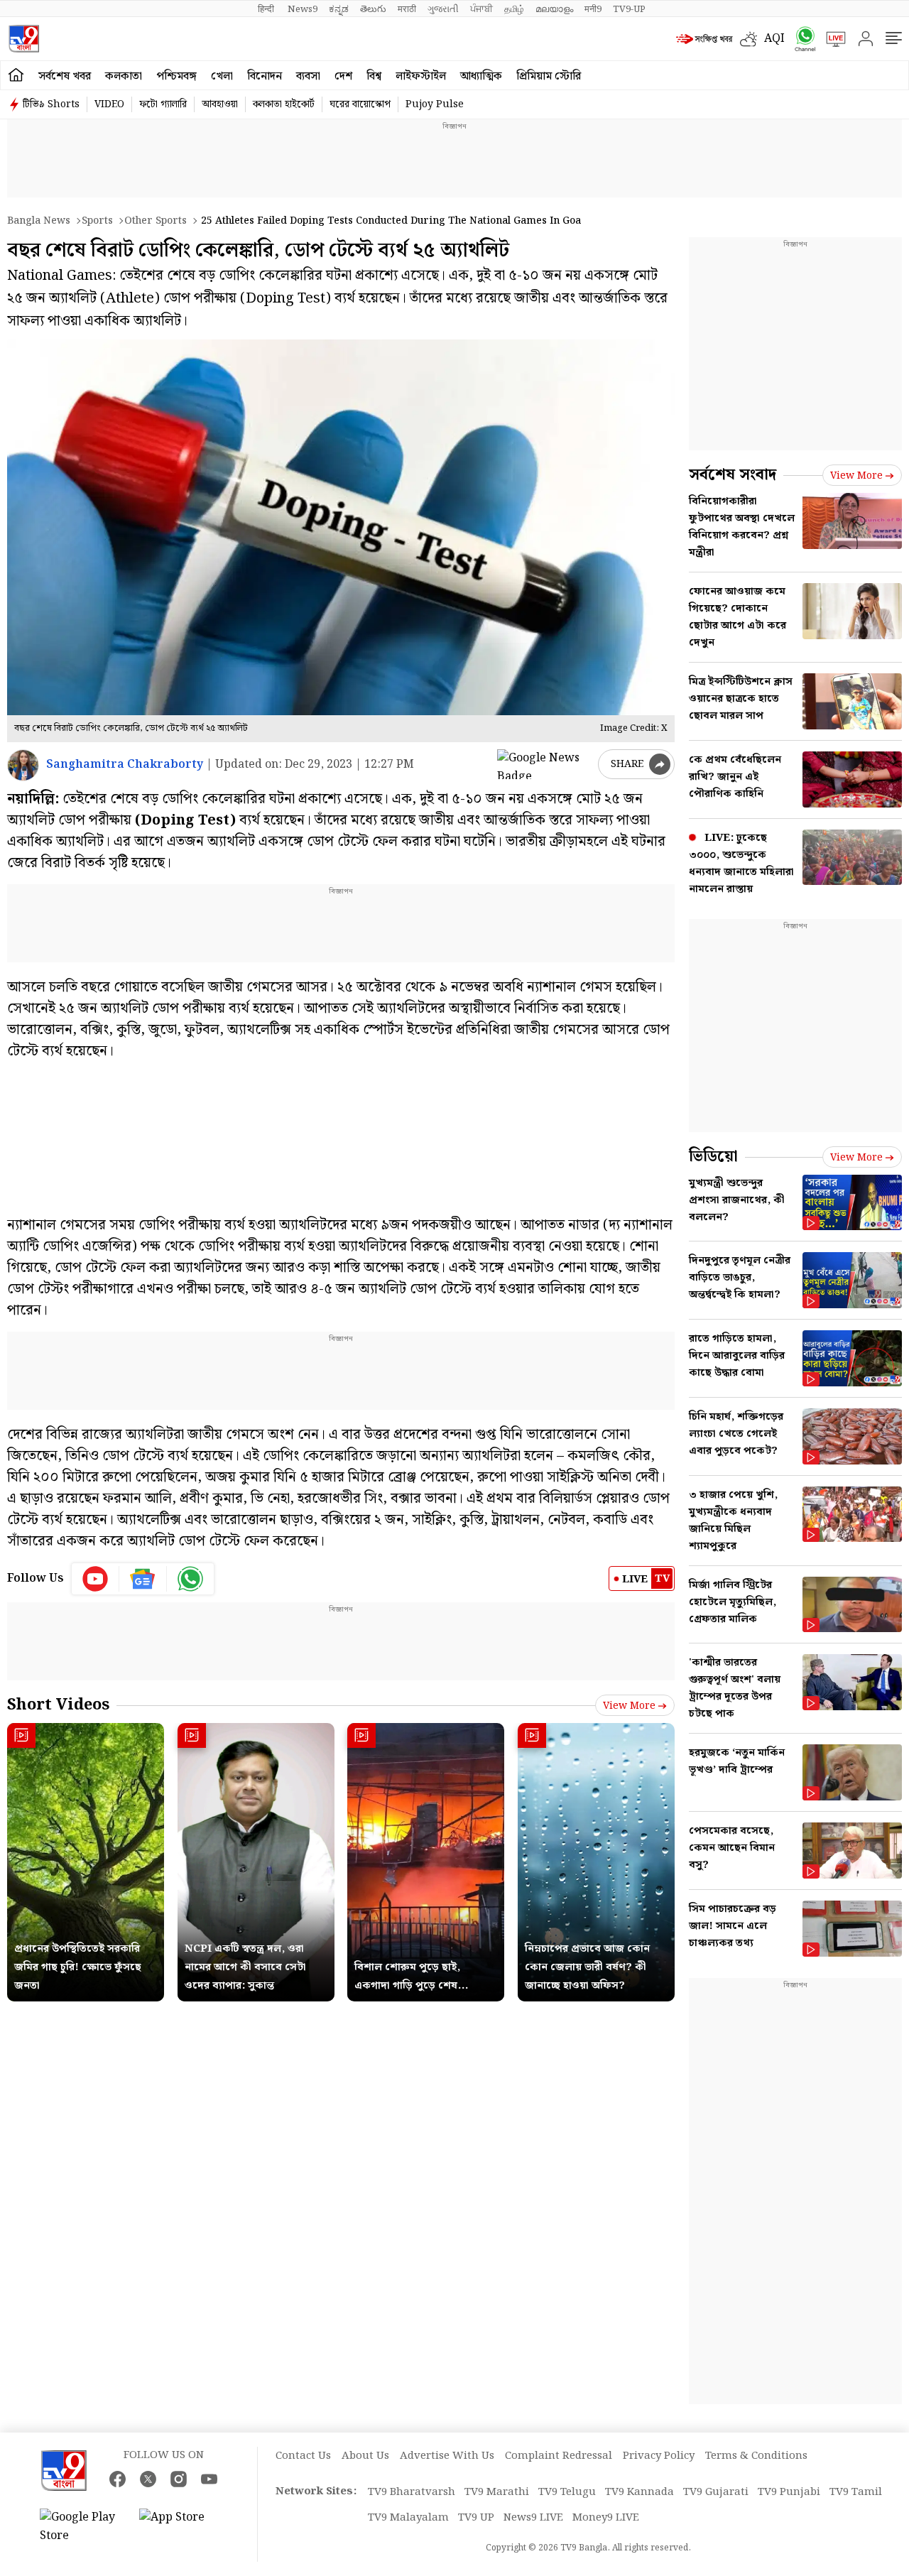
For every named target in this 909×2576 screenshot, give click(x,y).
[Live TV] (831, 39)
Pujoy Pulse (435, 104)
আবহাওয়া (220, 104)
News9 (303, 9)
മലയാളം (554, 9)
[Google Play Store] (82, 2527)
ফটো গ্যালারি (163, 104)
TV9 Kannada (639, 2492)
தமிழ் (514, 9)
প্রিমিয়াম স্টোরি (549, 76)
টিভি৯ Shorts (51, 104)
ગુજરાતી (443, 9)
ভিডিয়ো (713, 1157)
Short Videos (58, 1705)
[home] (16, 75)
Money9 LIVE (606, 2518)
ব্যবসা (308, 76)
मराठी (407, 9)
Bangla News (39, 221)
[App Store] (182, 2527)
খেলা (222, 76)
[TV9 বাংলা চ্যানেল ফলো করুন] (800, 39)
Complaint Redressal (559, 2456)
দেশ (343, 76)
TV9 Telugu (567, 2492)
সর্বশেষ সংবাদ (733, 475)
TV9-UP (629, 9)
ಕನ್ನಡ (339, 9)
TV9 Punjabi (789, 2492)
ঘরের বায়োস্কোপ (360, 104)
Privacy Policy (659, 2456)
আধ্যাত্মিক (481, 76)
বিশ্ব (374, 76)
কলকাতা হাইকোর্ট (284, 104)
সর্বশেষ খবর (65, 76)
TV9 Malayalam (408, 2518)
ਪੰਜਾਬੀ (481, 9)
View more (629, 1706)
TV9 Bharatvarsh (412, 2492)
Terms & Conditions (756, 2456)
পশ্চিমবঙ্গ (176, 76)
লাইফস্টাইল (421, 76)
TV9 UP (476, 2518)
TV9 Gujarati (716, 2492)
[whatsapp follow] (190, 1579)
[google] (545, 764)
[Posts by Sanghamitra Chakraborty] (23, 765)
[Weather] (752, 39)
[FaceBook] (118, 2479)
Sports (97, 221)
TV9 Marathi (497, 2492)
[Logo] (24, 39)
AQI (774, 39)
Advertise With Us (447, 2456)
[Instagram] (179, 2479)
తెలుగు (373, 9)
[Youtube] (96, 1579)
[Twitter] (148, 2479)
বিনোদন (265, 76)
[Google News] (143, 1579)
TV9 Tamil (856, 2492)
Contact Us (303, 2456)
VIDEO (109, 104)
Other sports (156, 221)
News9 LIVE (533, 2518)
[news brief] (704, 39)
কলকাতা (124, 76)
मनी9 (593, 9)
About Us (365, 2456)
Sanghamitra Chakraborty (125, 765)
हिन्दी (267, 9)
